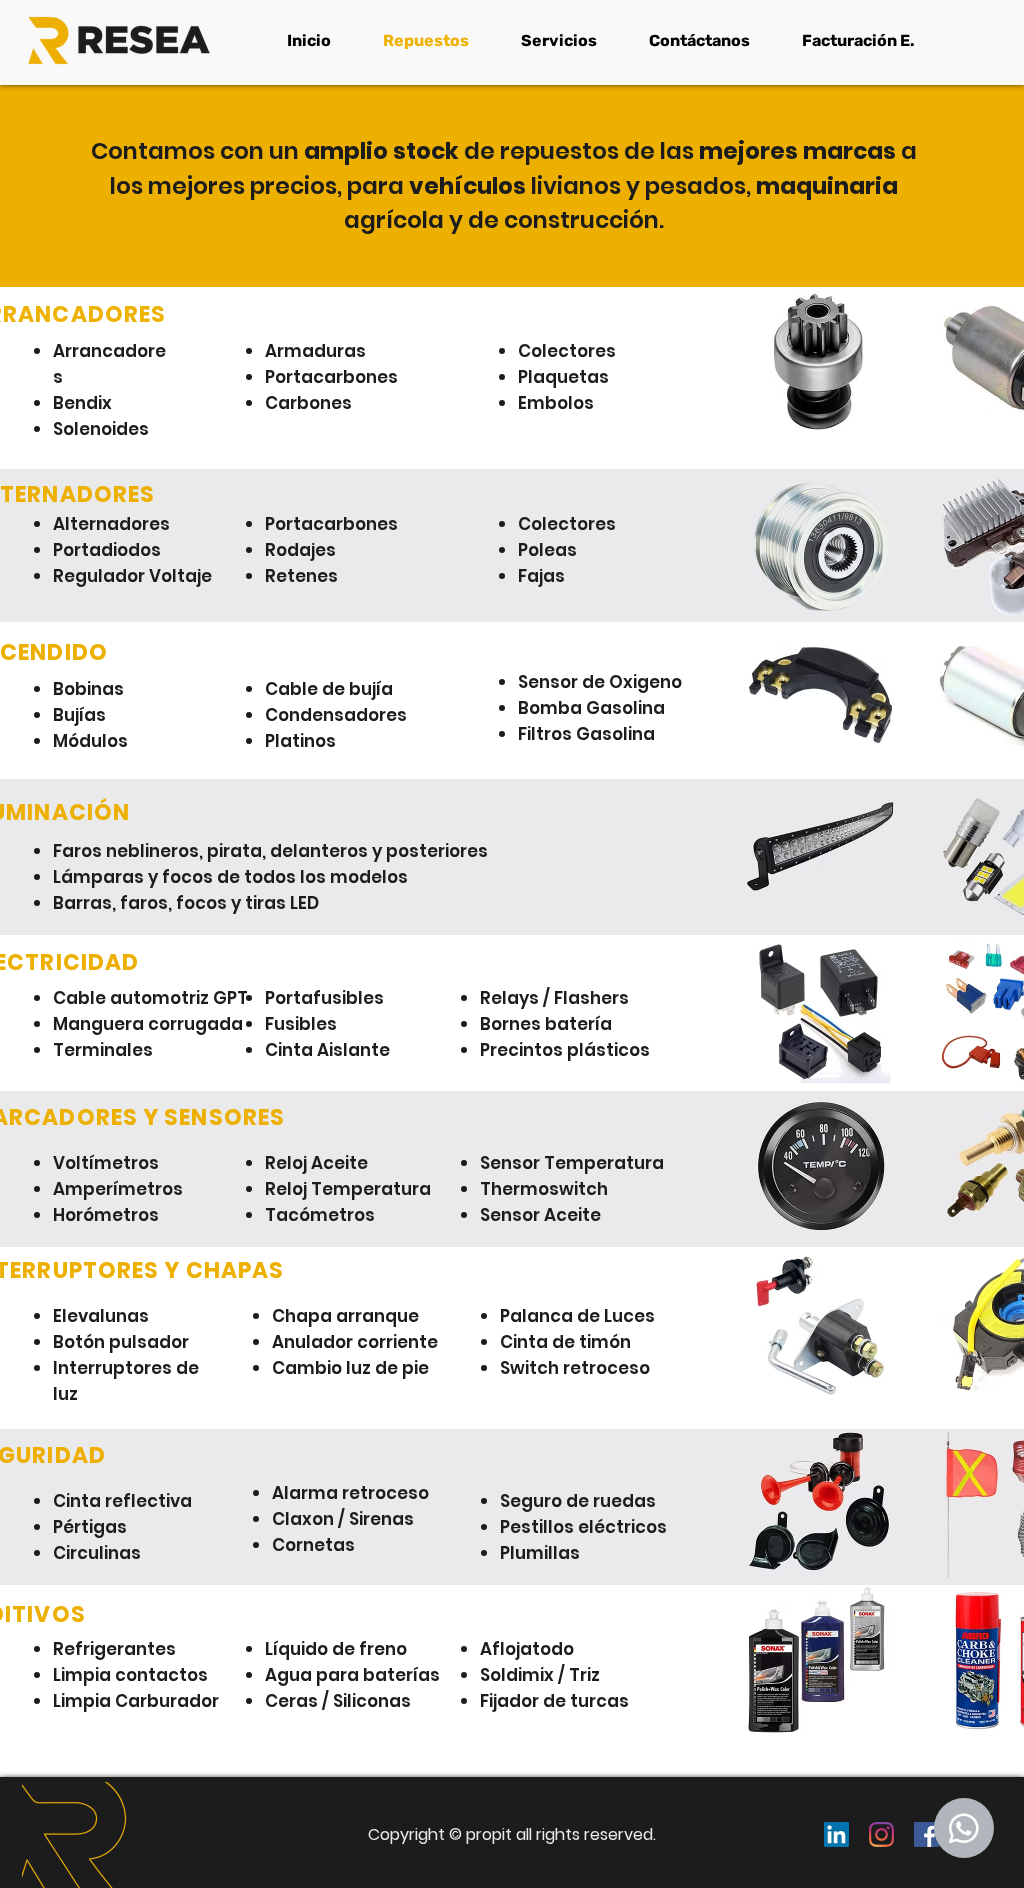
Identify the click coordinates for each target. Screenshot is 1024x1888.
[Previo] (125, 1832)
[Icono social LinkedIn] (836, 1834)
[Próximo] (899, 1832)
